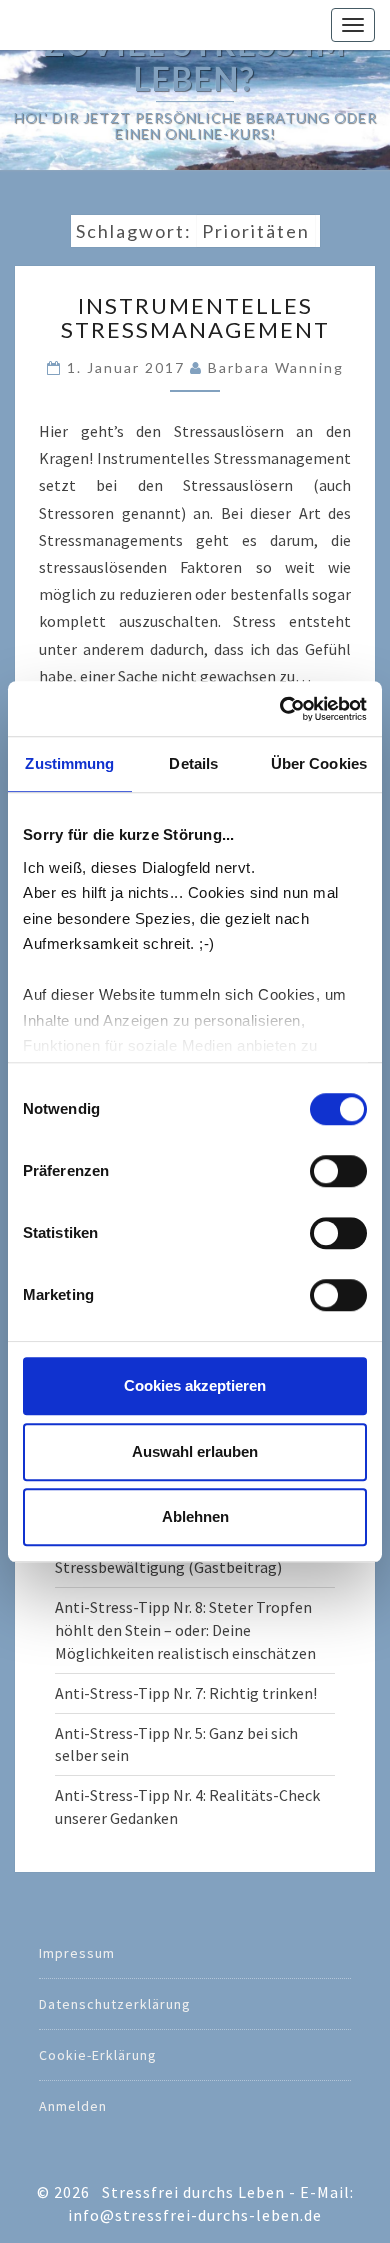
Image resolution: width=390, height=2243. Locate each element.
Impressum (77, 1953)
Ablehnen (195, 1516)
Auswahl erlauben (195, 1451)
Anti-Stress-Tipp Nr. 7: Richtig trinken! (186, 1693)
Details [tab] (193, 763)
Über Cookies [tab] (319, 763)
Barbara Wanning (276, 367)
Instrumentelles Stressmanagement (195, 317)
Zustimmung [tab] (69, 763)
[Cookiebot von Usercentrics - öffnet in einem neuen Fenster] (280, 709)
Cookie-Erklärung (98, 2055)
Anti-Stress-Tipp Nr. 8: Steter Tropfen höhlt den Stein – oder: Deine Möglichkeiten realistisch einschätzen (185, 1630)
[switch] (338, 1171)
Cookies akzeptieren (195, 1385)
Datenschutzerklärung (115, 2004)
